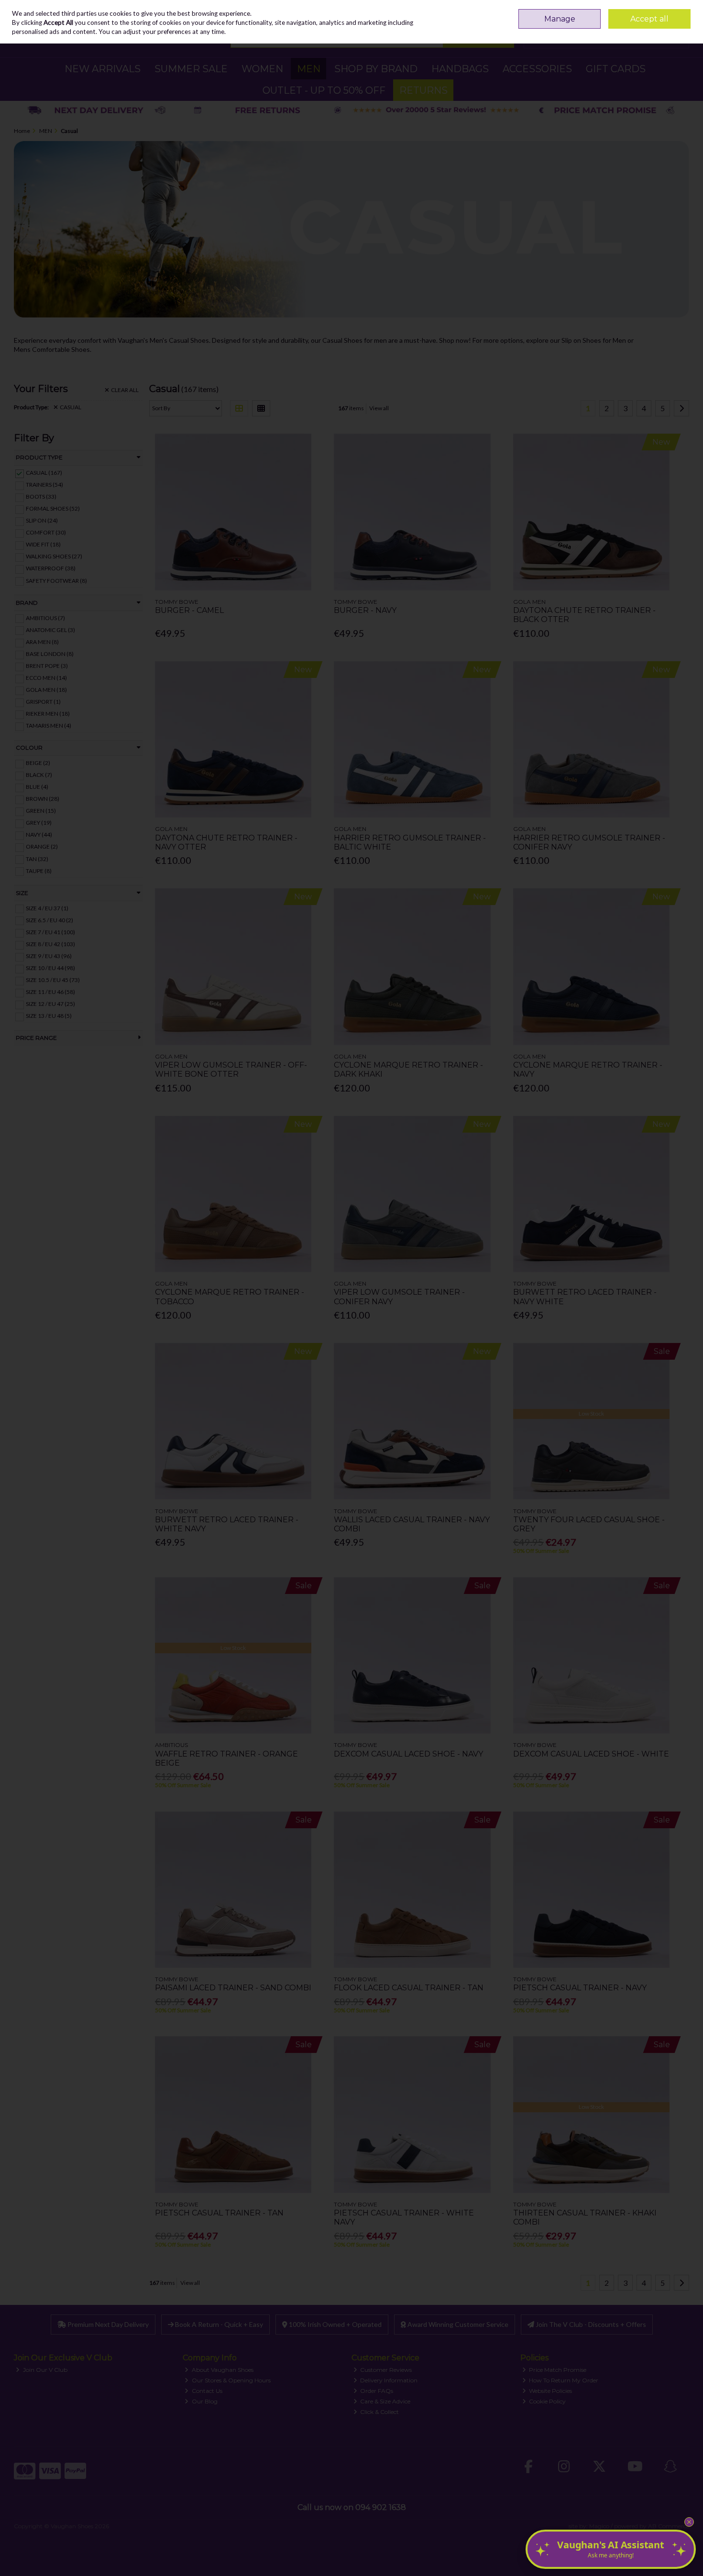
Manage (560, 19)
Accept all (649, 19)
